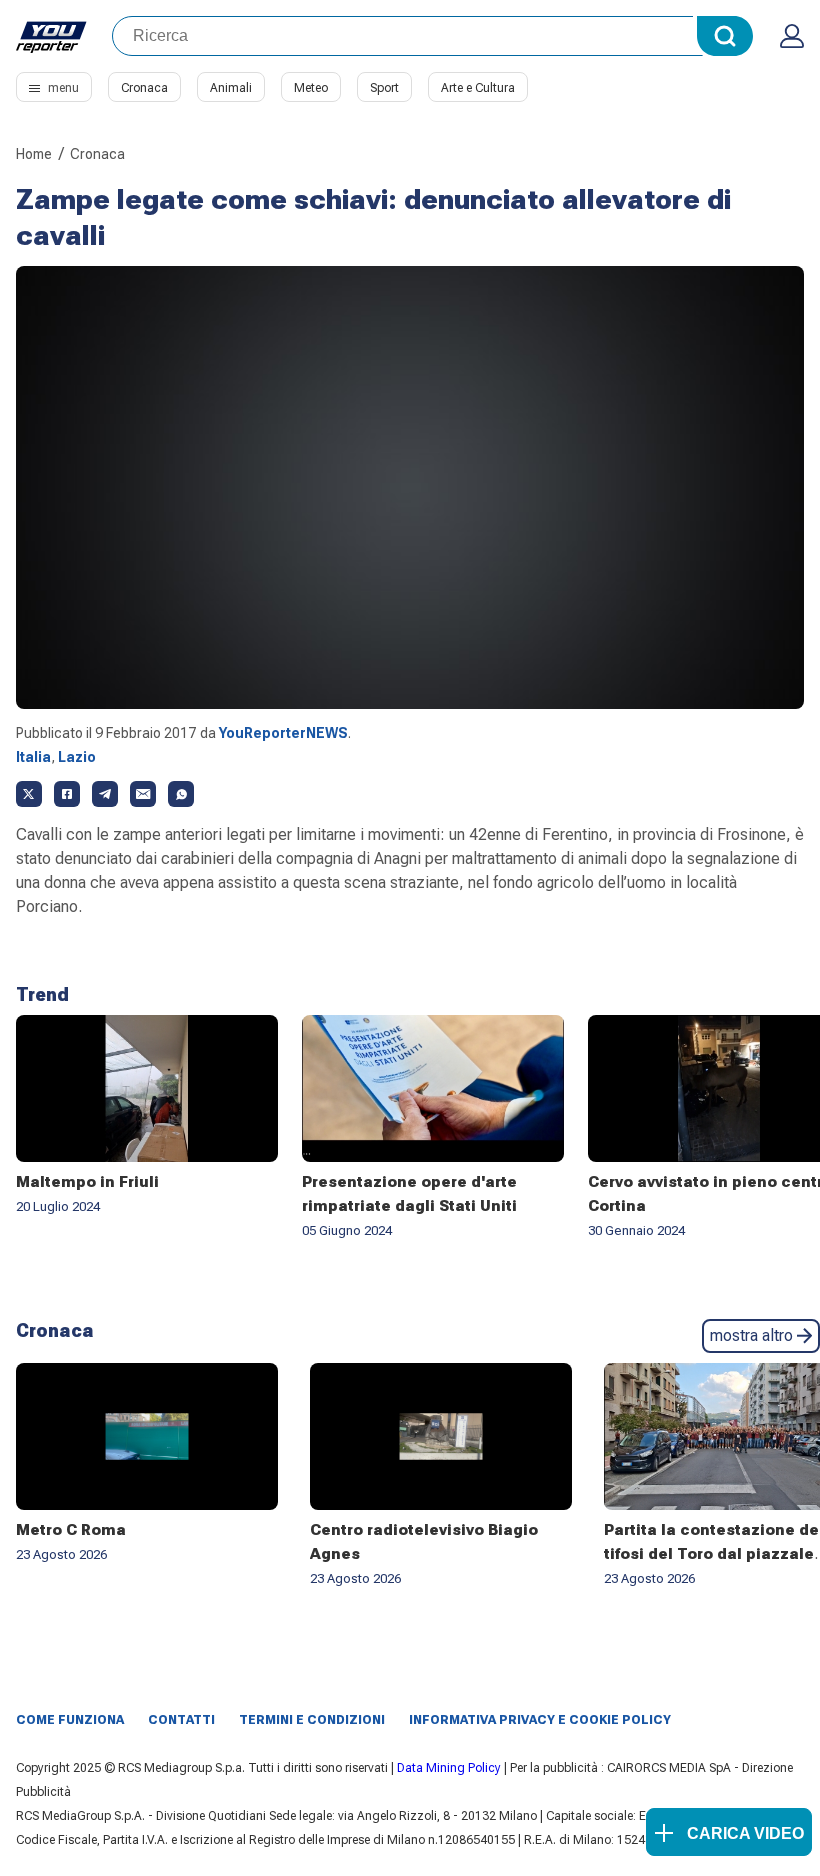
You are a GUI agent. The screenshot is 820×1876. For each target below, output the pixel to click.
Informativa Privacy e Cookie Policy (540, 1720)
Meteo (311, 88)
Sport (384, 88)
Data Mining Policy (449, 1768)
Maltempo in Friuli (87, 1182)
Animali (231, 88)
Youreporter (52, 36)
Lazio (77, 757)
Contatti (181, 1720)
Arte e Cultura (478, 88)
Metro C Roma (71, 1530)
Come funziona (70, 1720)
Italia (33, 757)
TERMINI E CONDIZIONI (312, 1720)
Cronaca (144, 88)
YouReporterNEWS (283, 733)
